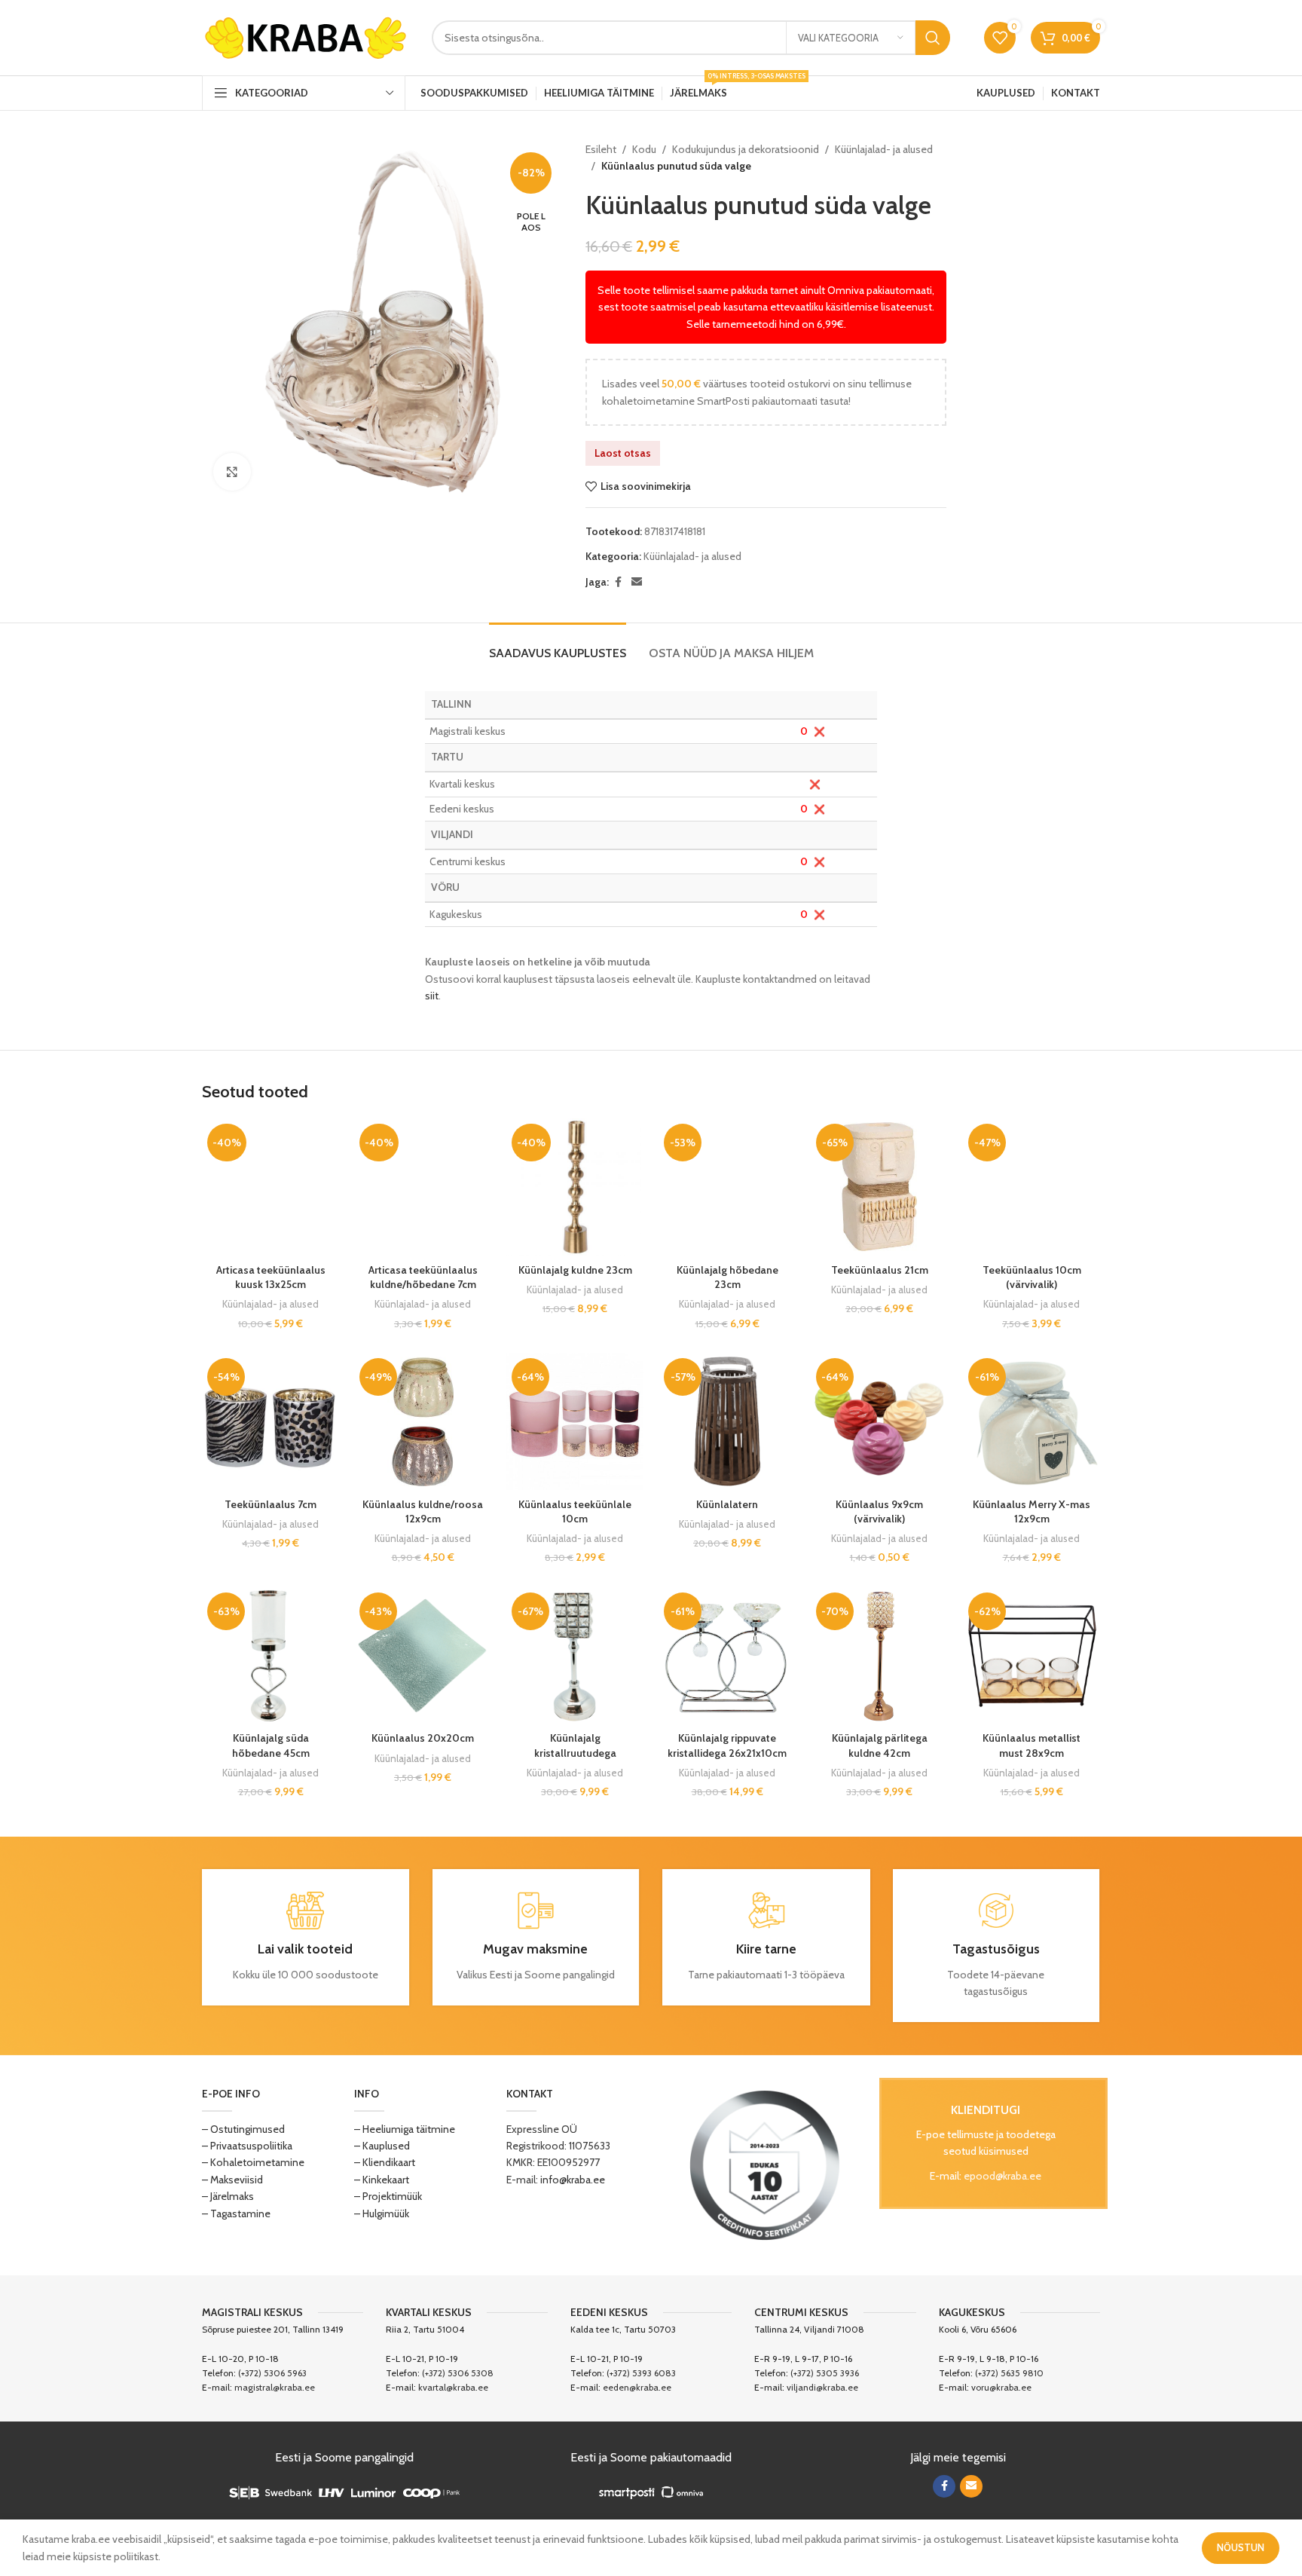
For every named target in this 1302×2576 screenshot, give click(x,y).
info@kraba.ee (573, 2180)
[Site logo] (306, 36)
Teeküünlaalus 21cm (880, 1270)
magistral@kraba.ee (275, 2387)
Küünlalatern (727, 1504)
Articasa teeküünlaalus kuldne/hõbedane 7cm (423, 1277)
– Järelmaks (228, 2196)
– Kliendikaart (385, 2162)
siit (432, 996)
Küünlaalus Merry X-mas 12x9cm (1032, 1512)
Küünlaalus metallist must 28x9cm (1032, 1745)
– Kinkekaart (382, 2180)
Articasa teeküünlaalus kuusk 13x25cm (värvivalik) (271, 1285)
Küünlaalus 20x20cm (423, 1738)
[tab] (558, 646)
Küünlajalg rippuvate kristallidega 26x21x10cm (727, 1745)
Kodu (644, 149)
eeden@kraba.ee (637, 2387)
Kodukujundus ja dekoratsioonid (746, 149)
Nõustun (1241, 2547)
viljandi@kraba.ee (822, 2387)
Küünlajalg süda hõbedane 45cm (271, 1745)
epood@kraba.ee (1002, 2176)
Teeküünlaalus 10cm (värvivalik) (1032, 1277)
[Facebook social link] (618, 582)
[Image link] (765, 2164)
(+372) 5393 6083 (641, 2373)
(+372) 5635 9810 (1009, 2373)
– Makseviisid (232, 2180)
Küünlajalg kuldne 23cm (575, 1270)
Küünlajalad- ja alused (884, 149)
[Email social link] (637, 582)
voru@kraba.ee (1001, 2387)
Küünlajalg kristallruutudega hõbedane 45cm (575, 1753)
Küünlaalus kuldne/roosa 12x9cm (423, 1512)
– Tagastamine (236, 2213)
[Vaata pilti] (232, 472)
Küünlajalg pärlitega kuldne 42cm (880, 1745)
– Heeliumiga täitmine (405, 2129)
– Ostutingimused (243, 2129)
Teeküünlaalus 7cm (270, 1504)
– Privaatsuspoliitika (247, 2146)
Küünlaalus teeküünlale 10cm (575, 1512)
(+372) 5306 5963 (272, 2373)
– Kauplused (382, 2146)
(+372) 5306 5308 (458, 2373)
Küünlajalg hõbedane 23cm (727, 1277)
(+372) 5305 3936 (825, 2373)
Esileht (601, 149)
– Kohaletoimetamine (253, 2162)
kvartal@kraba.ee (453, 2387)
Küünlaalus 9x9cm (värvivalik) (879, 1512)
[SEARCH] (933, 38)
